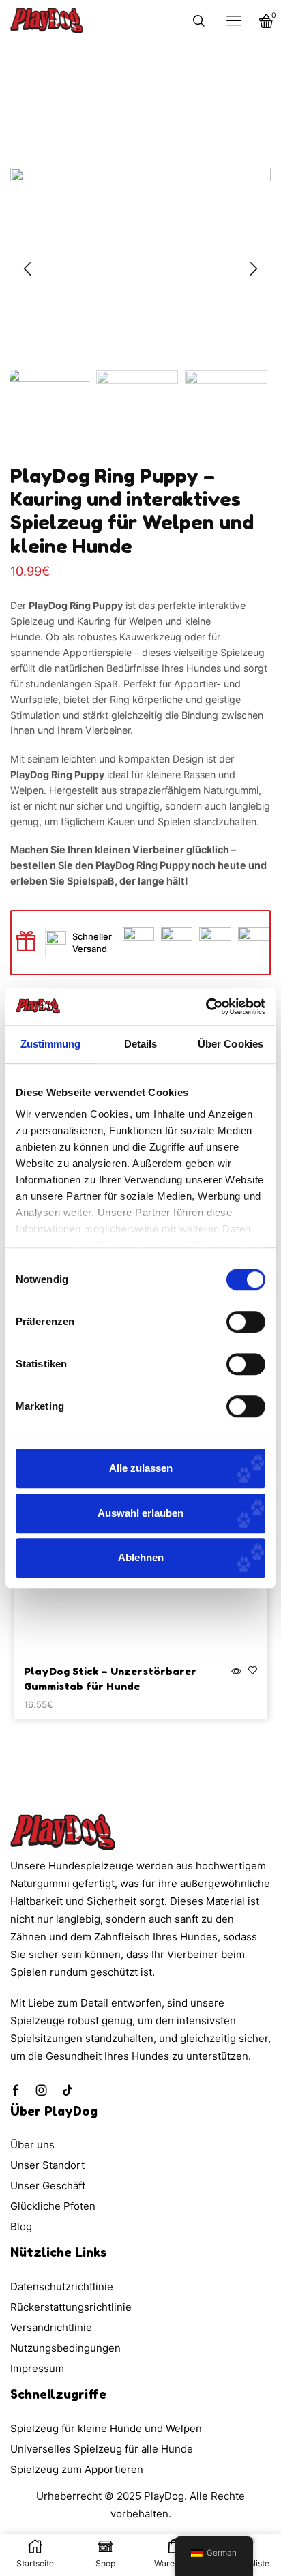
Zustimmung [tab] (51, 1044)
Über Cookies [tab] (231, 1044)
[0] (269, 21)
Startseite (103, 80)
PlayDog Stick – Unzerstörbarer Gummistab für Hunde (110, 1679)
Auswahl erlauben (140, 1513)
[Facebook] (16, 2090)
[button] (27, 269)
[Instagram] (42, 2090)
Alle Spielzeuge (167, 80)
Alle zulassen (141, 1468)
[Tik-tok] (68, 2090)
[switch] (246, 1322)
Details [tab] (141, 1044)
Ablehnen (141, 1557)
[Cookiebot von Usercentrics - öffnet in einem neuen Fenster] (206, 1007)
